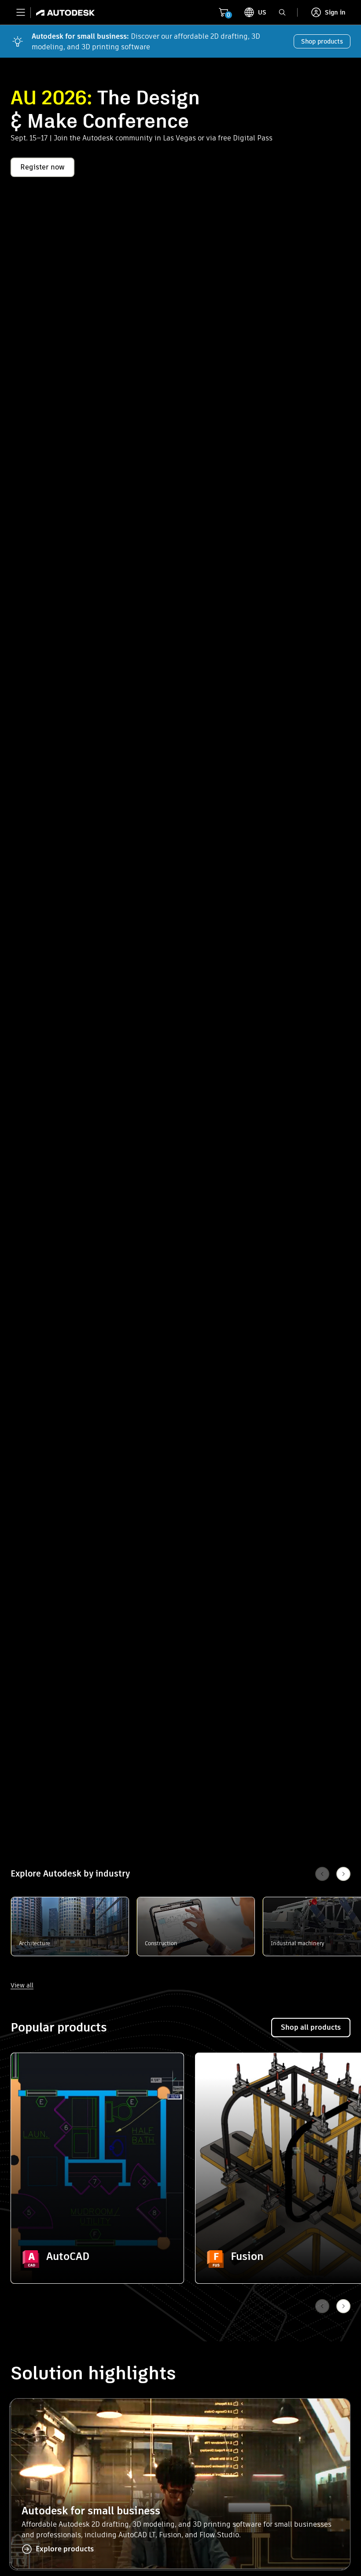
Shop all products (311, 2027)
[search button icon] (282, 12)
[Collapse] (31, 2073)
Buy (98, 2259)
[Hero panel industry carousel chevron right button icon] (343, 2306)
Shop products (322, 41)
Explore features (98, 2235)
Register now (42, 167)
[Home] (63, 12)
